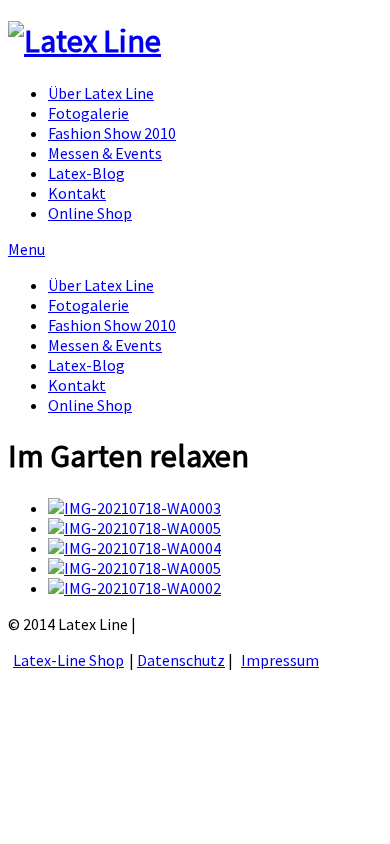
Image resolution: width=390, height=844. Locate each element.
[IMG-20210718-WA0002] (134, 588)
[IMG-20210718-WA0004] (134, 548)
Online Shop (90, 213)
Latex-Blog (86, 173)
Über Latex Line (101, 93)
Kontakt (77, 193)
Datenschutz (181, 660)
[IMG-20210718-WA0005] (134, 528)
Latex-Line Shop (68, 660)
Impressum (280, 660)
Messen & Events (105, 153)
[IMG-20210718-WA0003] (134, 508)
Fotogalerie (88, 113)
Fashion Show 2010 (112, 133)
